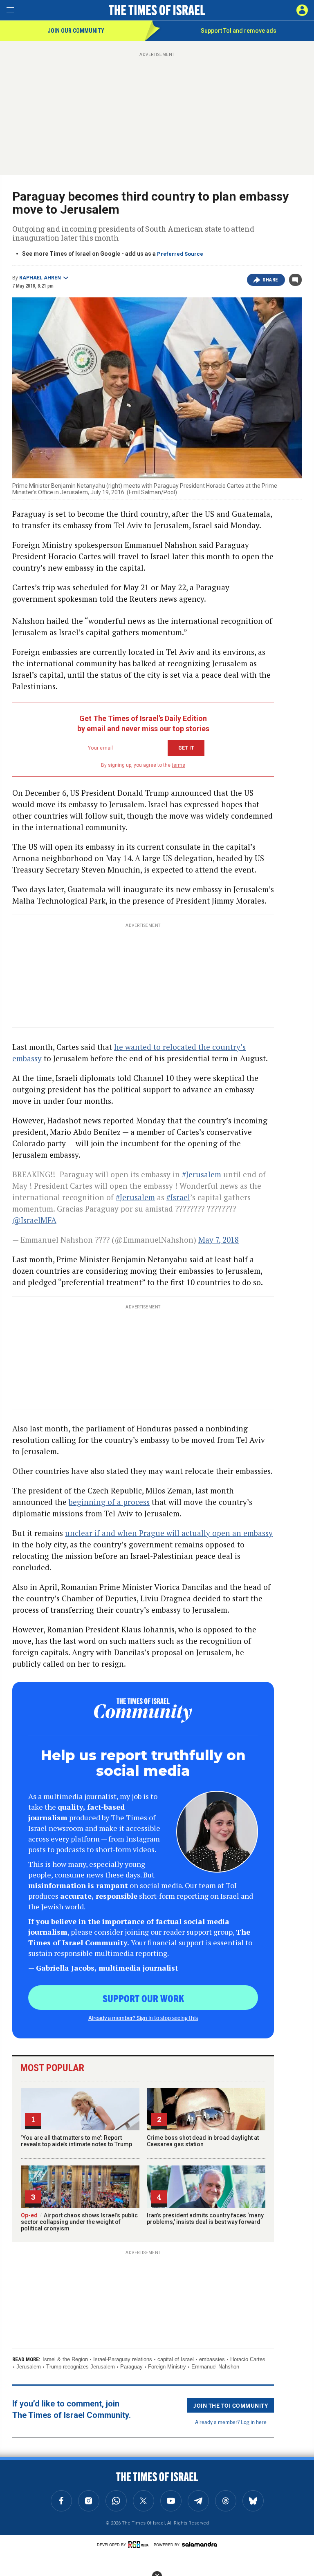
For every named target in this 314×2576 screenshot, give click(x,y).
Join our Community (76, 31)
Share (270, 280)
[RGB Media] (140, 2545)
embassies (212, 2359)
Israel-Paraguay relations (123, 2359)
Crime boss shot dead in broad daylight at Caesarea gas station (203, 2141)
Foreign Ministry (167, 2367)
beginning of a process (109, 1502)
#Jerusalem (202, 1174)
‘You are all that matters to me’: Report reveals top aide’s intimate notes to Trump (76, 2141)
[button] (302, 10)
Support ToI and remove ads (239, 31)
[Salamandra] (200, 2544)
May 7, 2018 (219, 1240)
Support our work (143, 1998)
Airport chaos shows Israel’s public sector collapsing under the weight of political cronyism (79, 2222)
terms (178, 765)
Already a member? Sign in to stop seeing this (143, 2018)
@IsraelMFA (34, 1220)
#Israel (178, 1197)
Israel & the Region (65, 2359)
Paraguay (131, 2367)
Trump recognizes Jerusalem (81, 2367)
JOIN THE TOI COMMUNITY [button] (231, 2405)
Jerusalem (29, 2367)
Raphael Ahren (40, 278)
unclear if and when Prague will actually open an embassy (169, 1533)
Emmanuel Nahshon (215, 2367)
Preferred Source (180, 254)
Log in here (254, 2422)
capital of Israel (176, 2359)
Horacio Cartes (248, 2359)
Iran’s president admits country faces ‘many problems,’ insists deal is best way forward (205, 2219)
